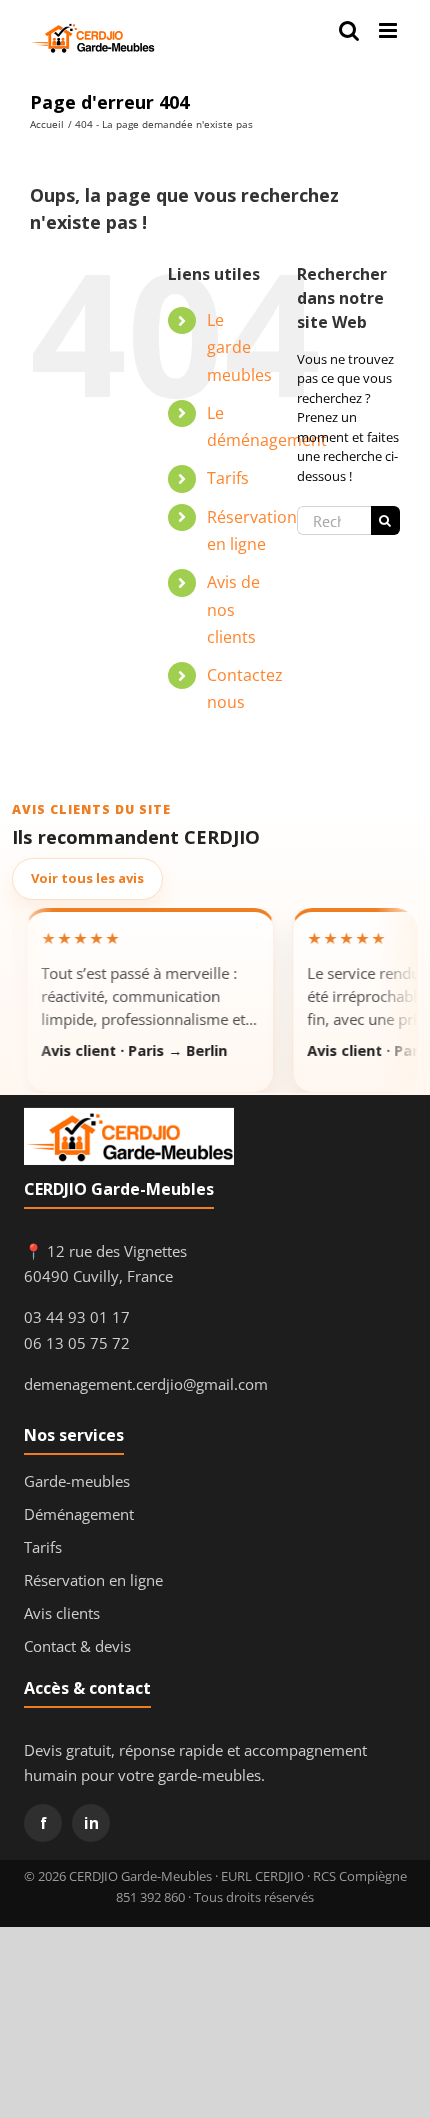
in (91, 1823)
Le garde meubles (239, 347)
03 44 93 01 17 (77, 1317)
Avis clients (62, 1613)
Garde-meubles (77, 1481)
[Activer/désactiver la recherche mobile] (349, 30)
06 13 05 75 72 (77, 1343)
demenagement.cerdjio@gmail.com (146, 1384)
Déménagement (79, 1514)
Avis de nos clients (233, 609)
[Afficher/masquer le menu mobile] (389, 30)
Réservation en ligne (93, 1580)
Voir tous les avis (87, 878)
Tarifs (228, 478)
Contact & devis (77, 1646)
